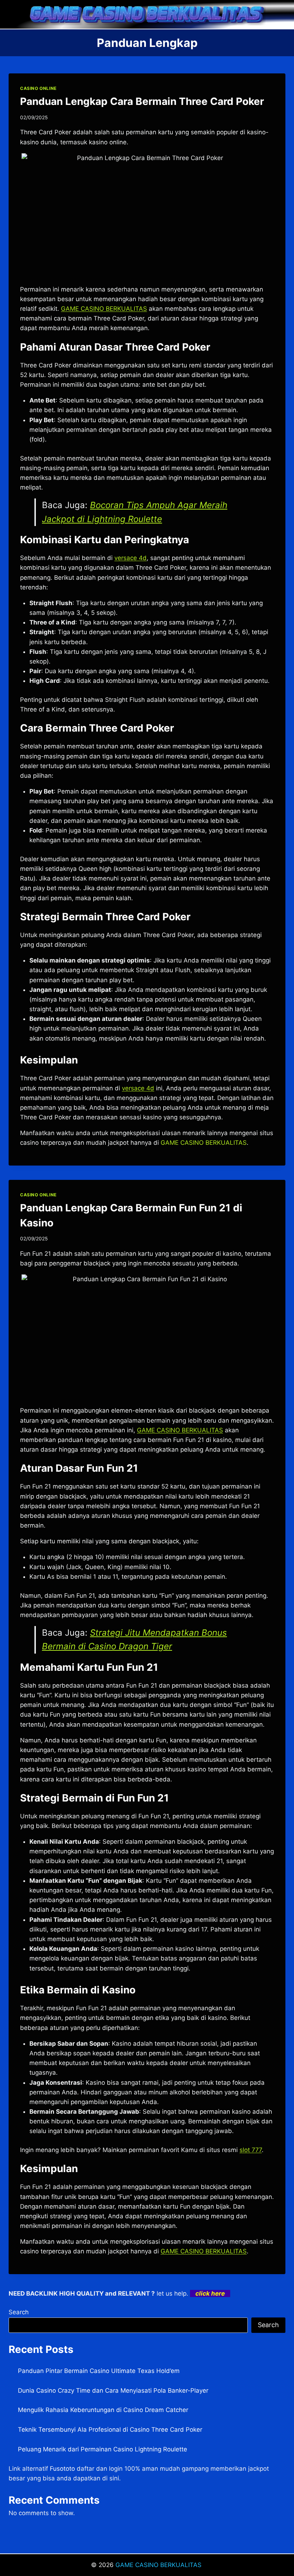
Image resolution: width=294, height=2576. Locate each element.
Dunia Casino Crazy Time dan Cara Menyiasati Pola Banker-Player (113, 2391)
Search (19, 2312)
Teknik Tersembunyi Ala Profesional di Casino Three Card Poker (110, 2430)
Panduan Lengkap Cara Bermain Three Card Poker (142, 101)
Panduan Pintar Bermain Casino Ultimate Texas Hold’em (99, 2371)
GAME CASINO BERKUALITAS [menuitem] (104, 309)
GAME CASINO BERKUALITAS (159, 2565)
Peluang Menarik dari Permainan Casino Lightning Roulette (103, 2449)
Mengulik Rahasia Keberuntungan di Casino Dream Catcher (103, 2410)
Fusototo (62, 2469)
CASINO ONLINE (38, 88)
